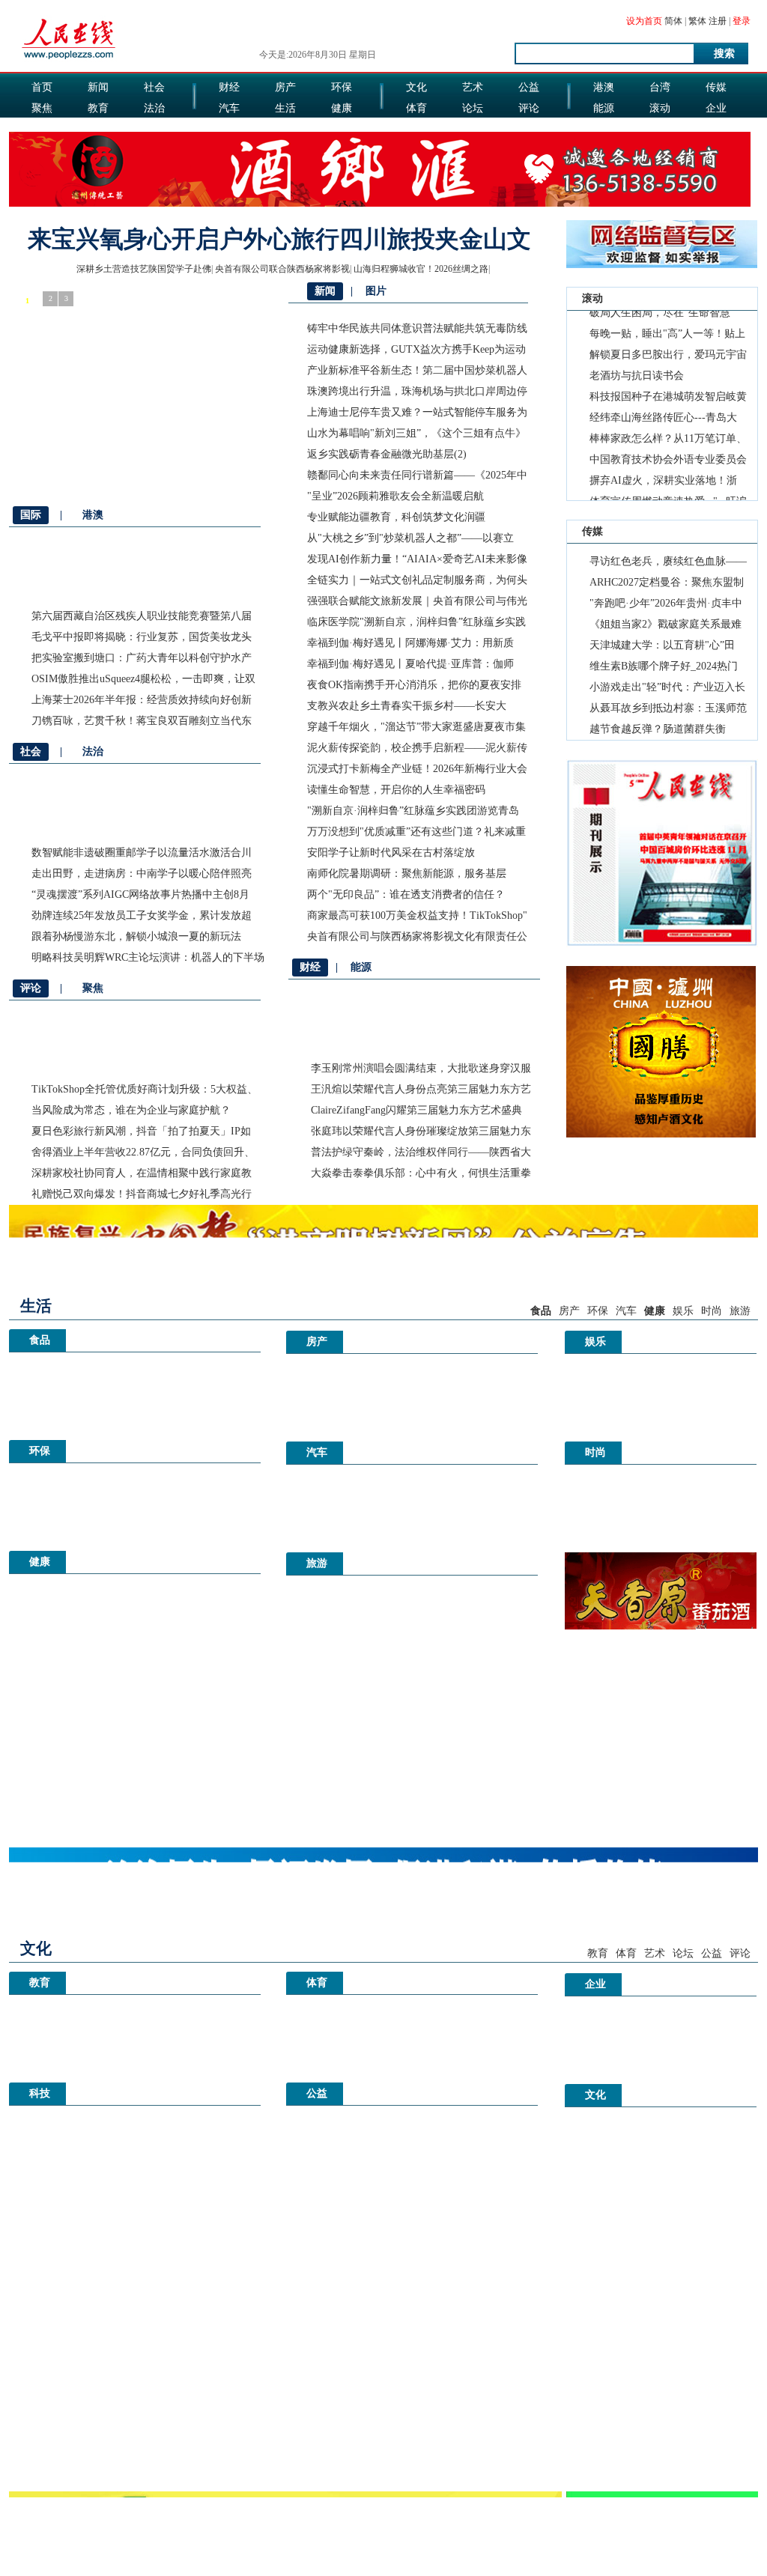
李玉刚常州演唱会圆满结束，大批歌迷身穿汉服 (421, 1068)
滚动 (660, 108)
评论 (529, 108)
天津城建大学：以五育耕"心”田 (662, 645)
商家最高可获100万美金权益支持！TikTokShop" (417, 915)
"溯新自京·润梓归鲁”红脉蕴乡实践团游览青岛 (413, 811)
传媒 (716, 87)
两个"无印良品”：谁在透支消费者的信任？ (406, 894)
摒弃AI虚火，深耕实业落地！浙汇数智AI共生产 (663, 469)
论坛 (473, 108)
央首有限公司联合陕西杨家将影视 (282, 269)
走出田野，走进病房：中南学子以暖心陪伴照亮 (142, 874)
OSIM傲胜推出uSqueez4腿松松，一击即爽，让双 (143, 679)
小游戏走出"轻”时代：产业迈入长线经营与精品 (667, 690)
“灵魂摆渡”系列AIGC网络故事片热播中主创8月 (140, 894)
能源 (604, 108)
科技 (660, 129)
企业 (716, 108)
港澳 (604, 87)
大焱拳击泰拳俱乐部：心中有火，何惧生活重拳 (421, 1173)
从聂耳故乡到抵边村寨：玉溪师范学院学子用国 (668, 711)
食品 (285, 129)
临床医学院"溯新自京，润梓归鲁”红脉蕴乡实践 (416, 622)
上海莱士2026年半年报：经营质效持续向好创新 (142, 700)
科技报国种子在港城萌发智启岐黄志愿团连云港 (668, 385)
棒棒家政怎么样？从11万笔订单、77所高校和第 (668, 427)
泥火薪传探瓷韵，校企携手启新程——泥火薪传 (417, 748)
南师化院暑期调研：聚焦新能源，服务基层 (407, 874)
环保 (342, 87)
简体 (673, 21)
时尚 (473, 129)
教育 (98, 108)
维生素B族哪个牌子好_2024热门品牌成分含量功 (664, 669)
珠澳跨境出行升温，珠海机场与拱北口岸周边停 (417, 391)
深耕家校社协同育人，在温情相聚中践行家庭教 (142, 1173)
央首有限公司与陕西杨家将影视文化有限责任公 (417, 936)
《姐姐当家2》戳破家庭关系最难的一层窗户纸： (666, 627)
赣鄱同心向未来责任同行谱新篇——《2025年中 (417, 475)
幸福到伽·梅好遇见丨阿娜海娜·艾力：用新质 (410, 643)
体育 (416, 108)
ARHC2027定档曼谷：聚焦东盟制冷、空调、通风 (667, 585)
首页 (42, 87)
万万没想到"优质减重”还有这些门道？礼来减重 (416, 832)
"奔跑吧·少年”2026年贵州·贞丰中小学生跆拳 (666, 606)
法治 (154, 108)
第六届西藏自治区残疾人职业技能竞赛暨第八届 (142, 616)
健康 (342, 108)
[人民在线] (69, 58)
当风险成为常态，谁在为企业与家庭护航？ (131, 1110)
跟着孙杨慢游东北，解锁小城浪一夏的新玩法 (136, 936)
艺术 (473, 87)
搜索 (724, 54)
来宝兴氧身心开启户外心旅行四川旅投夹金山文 (279, 239)
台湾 (660, 87)
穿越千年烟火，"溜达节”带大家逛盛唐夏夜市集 (416, 727)
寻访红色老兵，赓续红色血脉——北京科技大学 (668, 564)
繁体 (697, 21)
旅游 (416, 129)
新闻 (98, 87)
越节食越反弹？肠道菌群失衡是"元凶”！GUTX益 (658, 732)
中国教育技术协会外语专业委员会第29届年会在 (668, 448)
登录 (742, 21)
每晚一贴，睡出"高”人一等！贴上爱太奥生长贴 (667, 322)
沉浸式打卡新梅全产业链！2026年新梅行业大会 (417, 769)
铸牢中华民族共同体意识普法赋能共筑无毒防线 (417, 328)
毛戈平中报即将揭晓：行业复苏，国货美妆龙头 (142, 637)
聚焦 (42, 108)
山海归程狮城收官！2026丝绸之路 (421, 269)
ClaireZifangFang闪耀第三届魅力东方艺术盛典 (416, 1110)
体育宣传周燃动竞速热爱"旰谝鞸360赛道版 (668, 490)
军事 (98, 129)
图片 (604, 129)
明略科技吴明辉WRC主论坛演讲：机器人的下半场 (148, 957)
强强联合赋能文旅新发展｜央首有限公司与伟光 (417, 601)
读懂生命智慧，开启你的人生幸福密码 (396, 790)
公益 (529, 87)
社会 (154, 87)
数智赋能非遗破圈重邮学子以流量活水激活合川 (142, 853)
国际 (42, 129)
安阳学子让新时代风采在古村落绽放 (391, 853)
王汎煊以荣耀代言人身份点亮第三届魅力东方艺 (421, 1089)
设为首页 (644, 21)
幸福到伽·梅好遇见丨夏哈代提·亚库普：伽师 (410, 664)
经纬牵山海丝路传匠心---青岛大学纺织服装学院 (663, 406)
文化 (416, 87)
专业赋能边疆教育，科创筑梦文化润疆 (396, 517)
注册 (718, 21)
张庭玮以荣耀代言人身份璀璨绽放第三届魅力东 (421, 1131)
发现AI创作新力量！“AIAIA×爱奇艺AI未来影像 (417, 559)
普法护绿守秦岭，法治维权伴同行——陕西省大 (421, 1152)
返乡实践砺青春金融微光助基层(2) (387, 454)
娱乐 (229, 129)
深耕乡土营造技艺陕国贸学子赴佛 (144, 269)
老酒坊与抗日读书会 (637, 361)
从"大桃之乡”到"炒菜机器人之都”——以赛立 (410, 538)
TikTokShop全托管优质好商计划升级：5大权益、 (145, 1089)
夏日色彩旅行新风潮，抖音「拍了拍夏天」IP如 (141, 1131)
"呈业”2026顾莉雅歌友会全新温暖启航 (395, 496)
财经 (229, 87)
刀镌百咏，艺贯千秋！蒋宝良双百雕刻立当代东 (142, 721)
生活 (285, 108)
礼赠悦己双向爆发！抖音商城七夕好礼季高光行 (142, 1194)
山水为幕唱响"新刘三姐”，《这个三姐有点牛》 (416, 433)
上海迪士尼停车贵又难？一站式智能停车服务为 (417, 412)
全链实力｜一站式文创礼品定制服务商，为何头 (417, 580)
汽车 (229, 108)
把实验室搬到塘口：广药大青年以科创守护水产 (142, 658)
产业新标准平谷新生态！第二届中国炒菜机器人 (417, 370)
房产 (285, 87)
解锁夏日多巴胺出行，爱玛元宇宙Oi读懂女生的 (668, 343)
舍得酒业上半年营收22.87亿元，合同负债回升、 (143, 1152)
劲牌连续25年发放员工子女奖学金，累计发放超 (142, 915)
